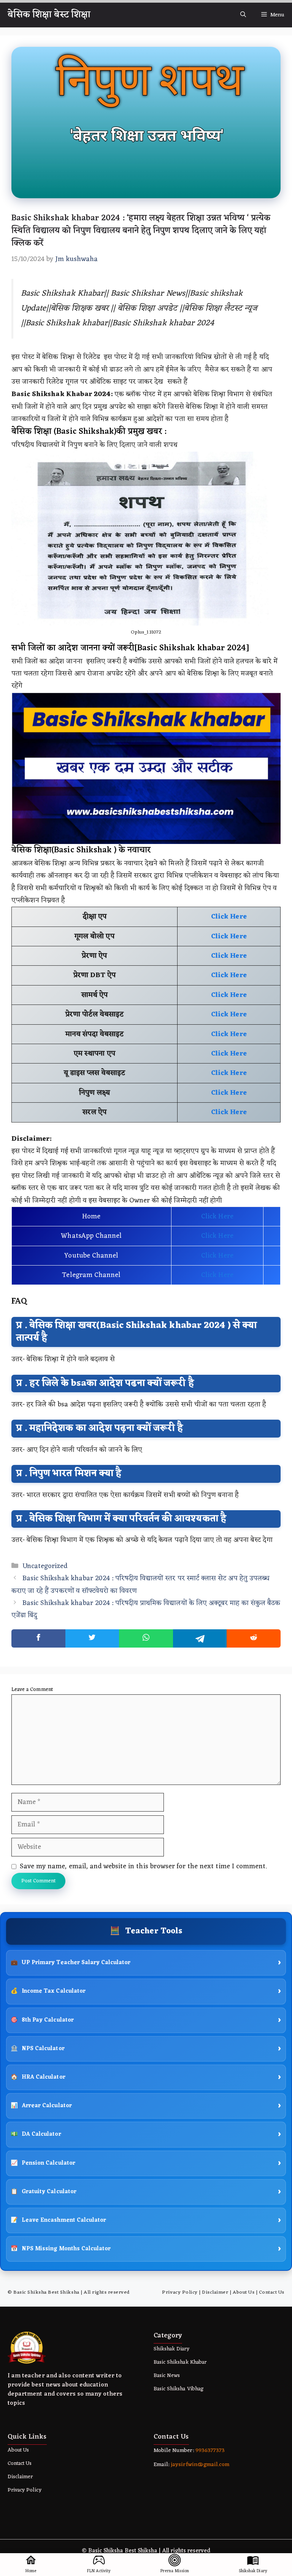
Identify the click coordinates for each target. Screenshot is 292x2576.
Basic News (167, 2376)
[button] (243, 15)
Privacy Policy (180, 2292)
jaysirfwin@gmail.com (200, 2465)
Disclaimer (215, 2292)
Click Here (217, 1216)
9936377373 (209, 2451)
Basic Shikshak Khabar (180, 2362)
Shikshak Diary (171, 2349)
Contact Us (272, 2292)
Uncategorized (45, 1566)
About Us (244, 2292)
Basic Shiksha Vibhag (179, 2389)
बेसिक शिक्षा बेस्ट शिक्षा (49, 15)
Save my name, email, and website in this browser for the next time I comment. (143, 1866)
